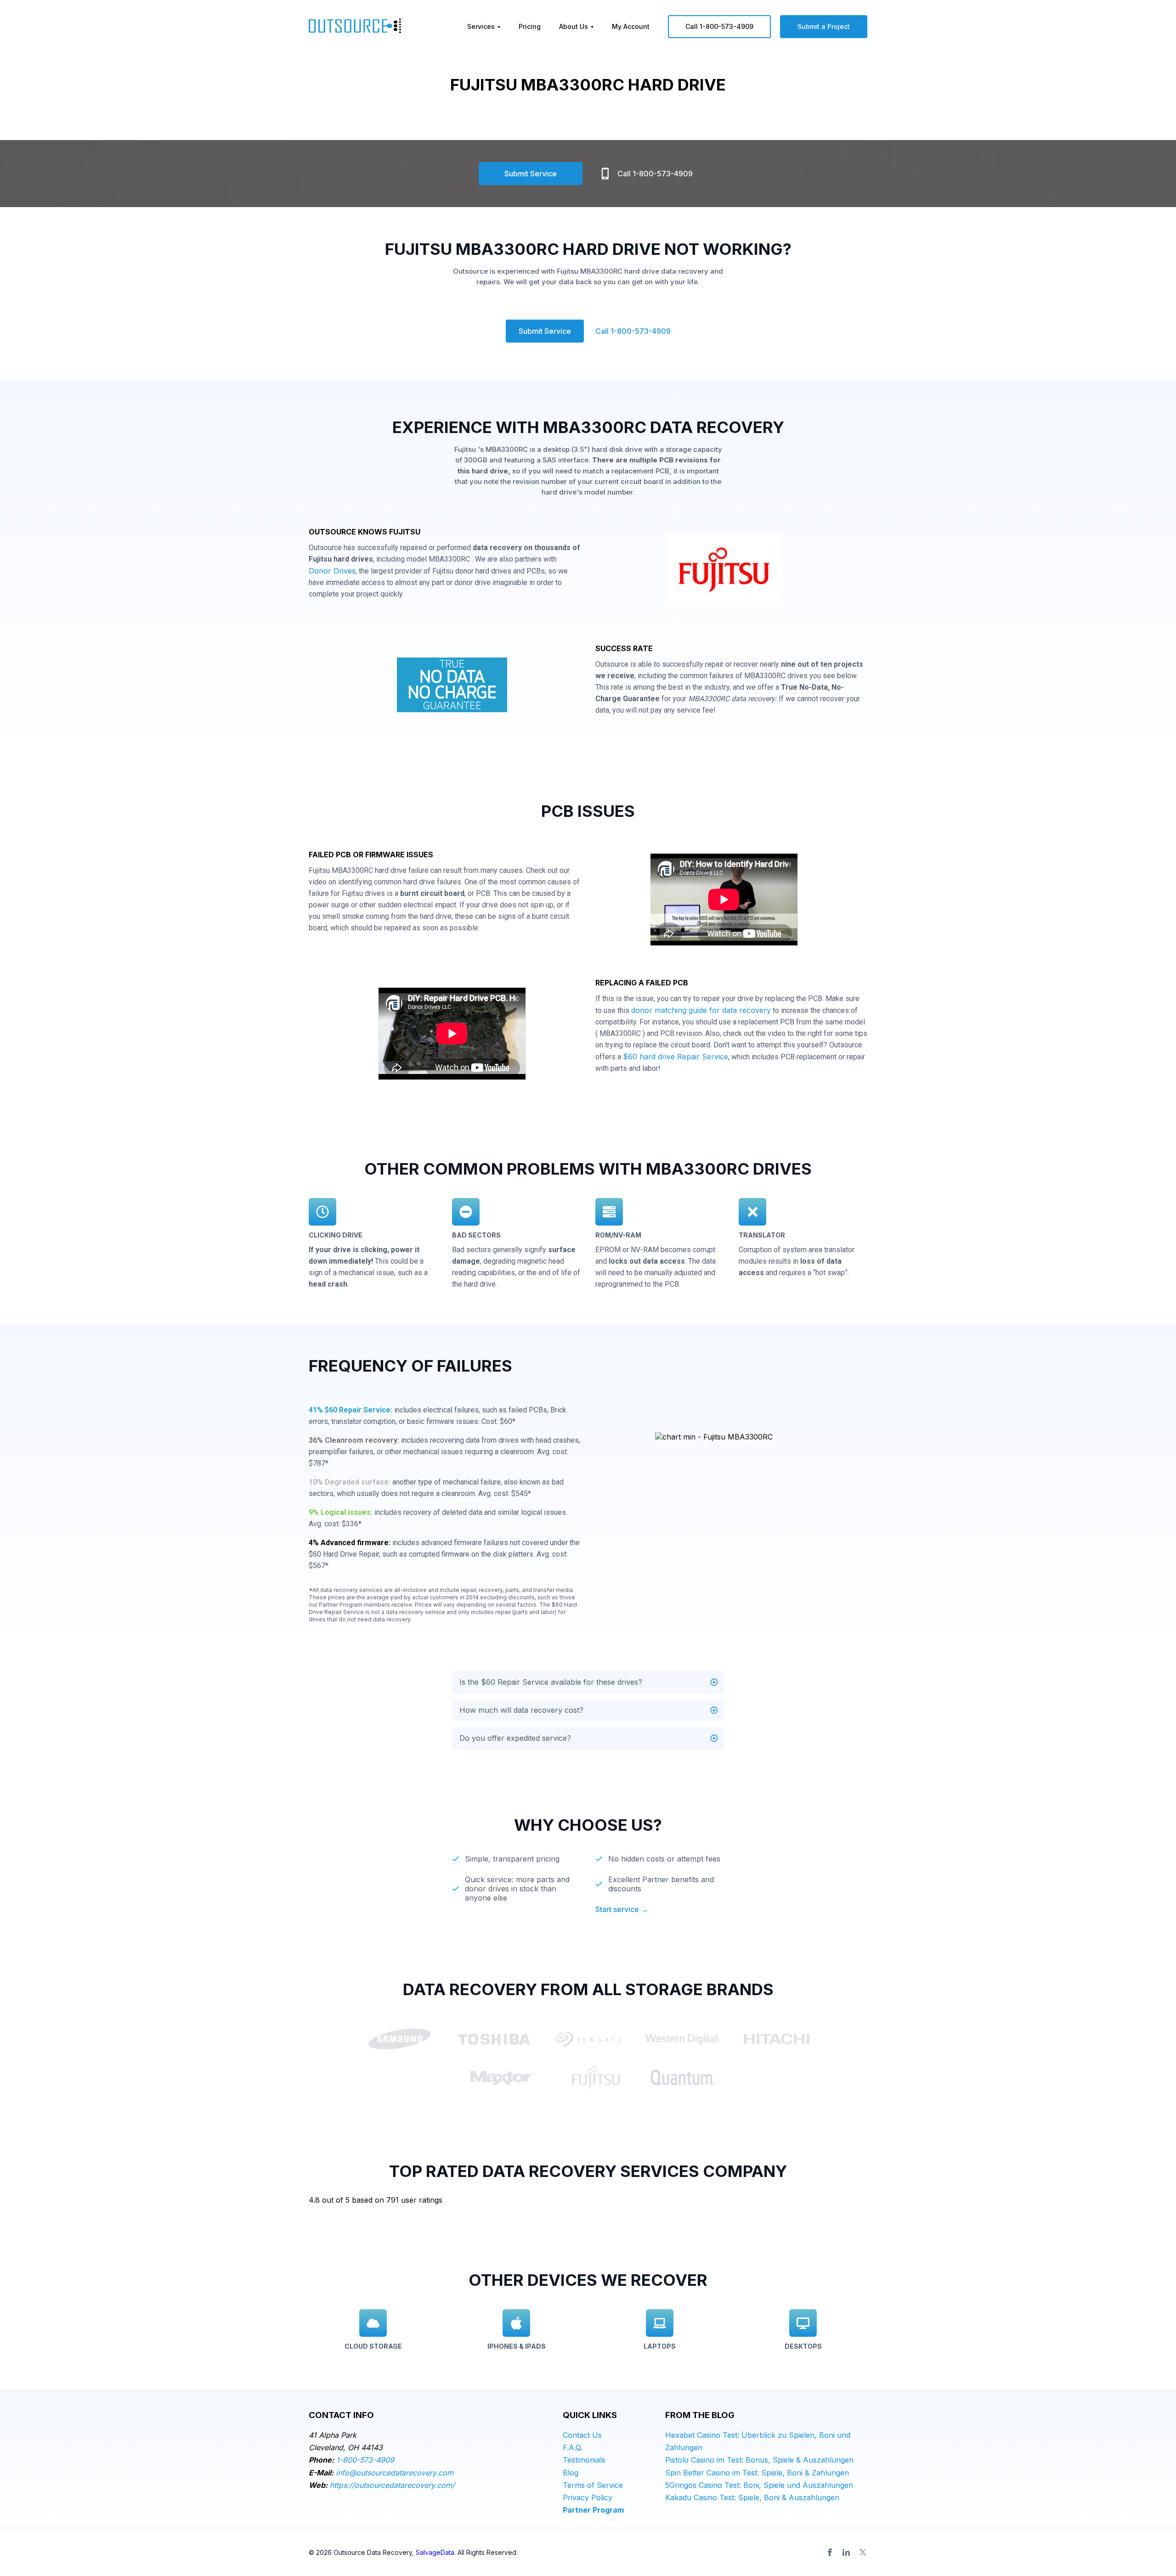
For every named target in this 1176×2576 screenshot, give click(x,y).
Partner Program (593, 2510)
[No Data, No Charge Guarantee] (452, 687)
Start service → (622, 1909)
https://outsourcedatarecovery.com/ (392, 2485)
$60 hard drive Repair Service (676, 1057)
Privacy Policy (588, 2497)
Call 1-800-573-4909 (719, 26)
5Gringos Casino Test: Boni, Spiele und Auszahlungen (759, 2485)
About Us (574, 26)
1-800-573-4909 (365, 2460)
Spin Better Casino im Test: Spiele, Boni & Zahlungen (757, 2473)
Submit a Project (824, 26)
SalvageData (435, 2552)
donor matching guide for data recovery (701, 1010)
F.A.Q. (573, 2447)
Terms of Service (593, 2485)
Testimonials (584, 2460)
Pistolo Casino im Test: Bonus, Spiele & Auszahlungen (759, 2460)
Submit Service (531, 174)
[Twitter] (863, 2552)
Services (481, 26)
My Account (631, 26)
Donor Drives (332, 571)
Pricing (530, 26)
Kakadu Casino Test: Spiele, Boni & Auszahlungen (752, 2497)
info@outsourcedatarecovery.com (395, 2473)
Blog (571, 2473)
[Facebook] (830, 2552)
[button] (588, 1682)
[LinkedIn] (846, 2552)
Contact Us (582, 2435)
